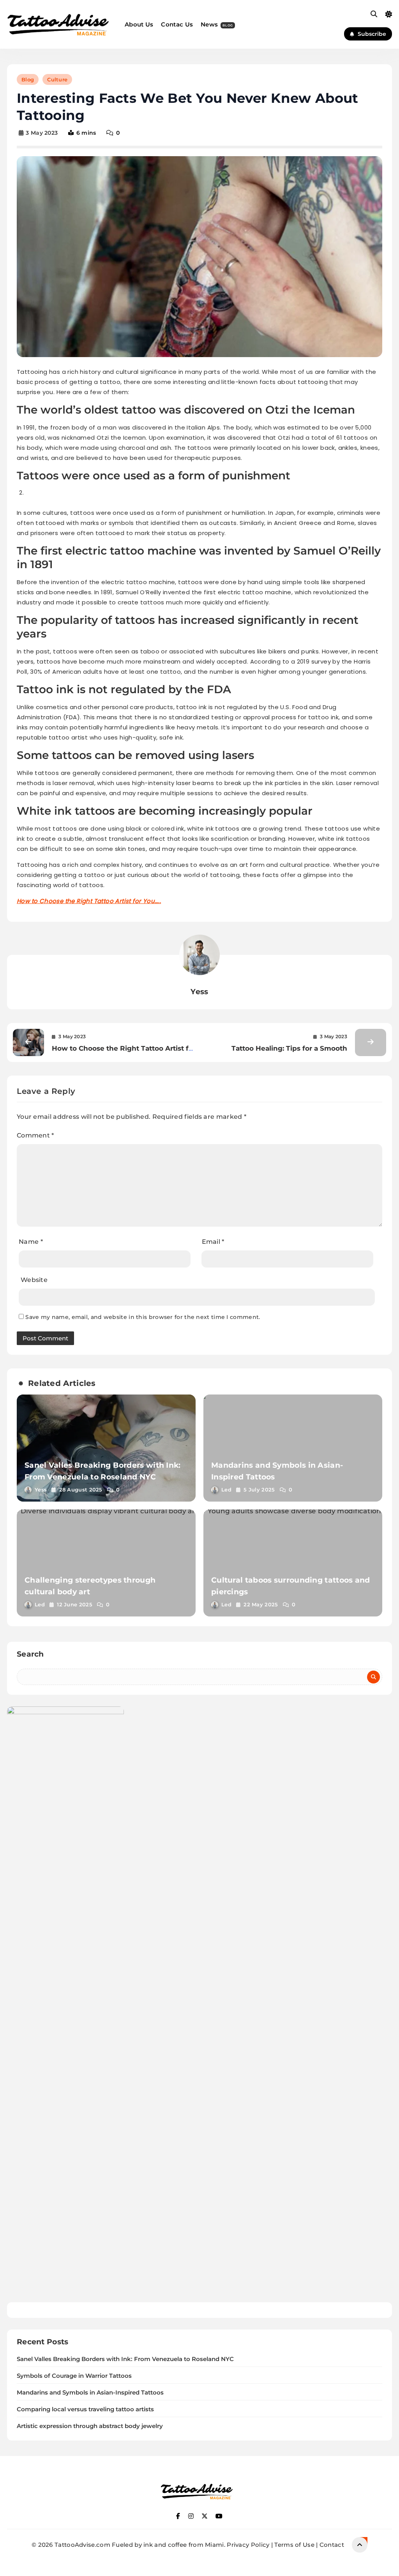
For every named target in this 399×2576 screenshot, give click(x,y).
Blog (28, 79)
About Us (139, 24)
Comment (35, 1135)
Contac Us (177, 24)
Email (213, 1242)
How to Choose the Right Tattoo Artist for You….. (89, 901)
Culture (57, 79)
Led (226, 1490)
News (217, 24)
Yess (199, 992)
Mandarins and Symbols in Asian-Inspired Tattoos (90, 2393)
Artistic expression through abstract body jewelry (90, 2426)
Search (30, 1654)
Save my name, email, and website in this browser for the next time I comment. (143, 1317)
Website (34, 1280)
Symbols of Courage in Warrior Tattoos (74, 2376)
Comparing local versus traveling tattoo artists (85, 2409)
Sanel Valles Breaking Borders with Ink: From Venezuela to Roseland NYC (125, 2359)
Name (31, 1242)
